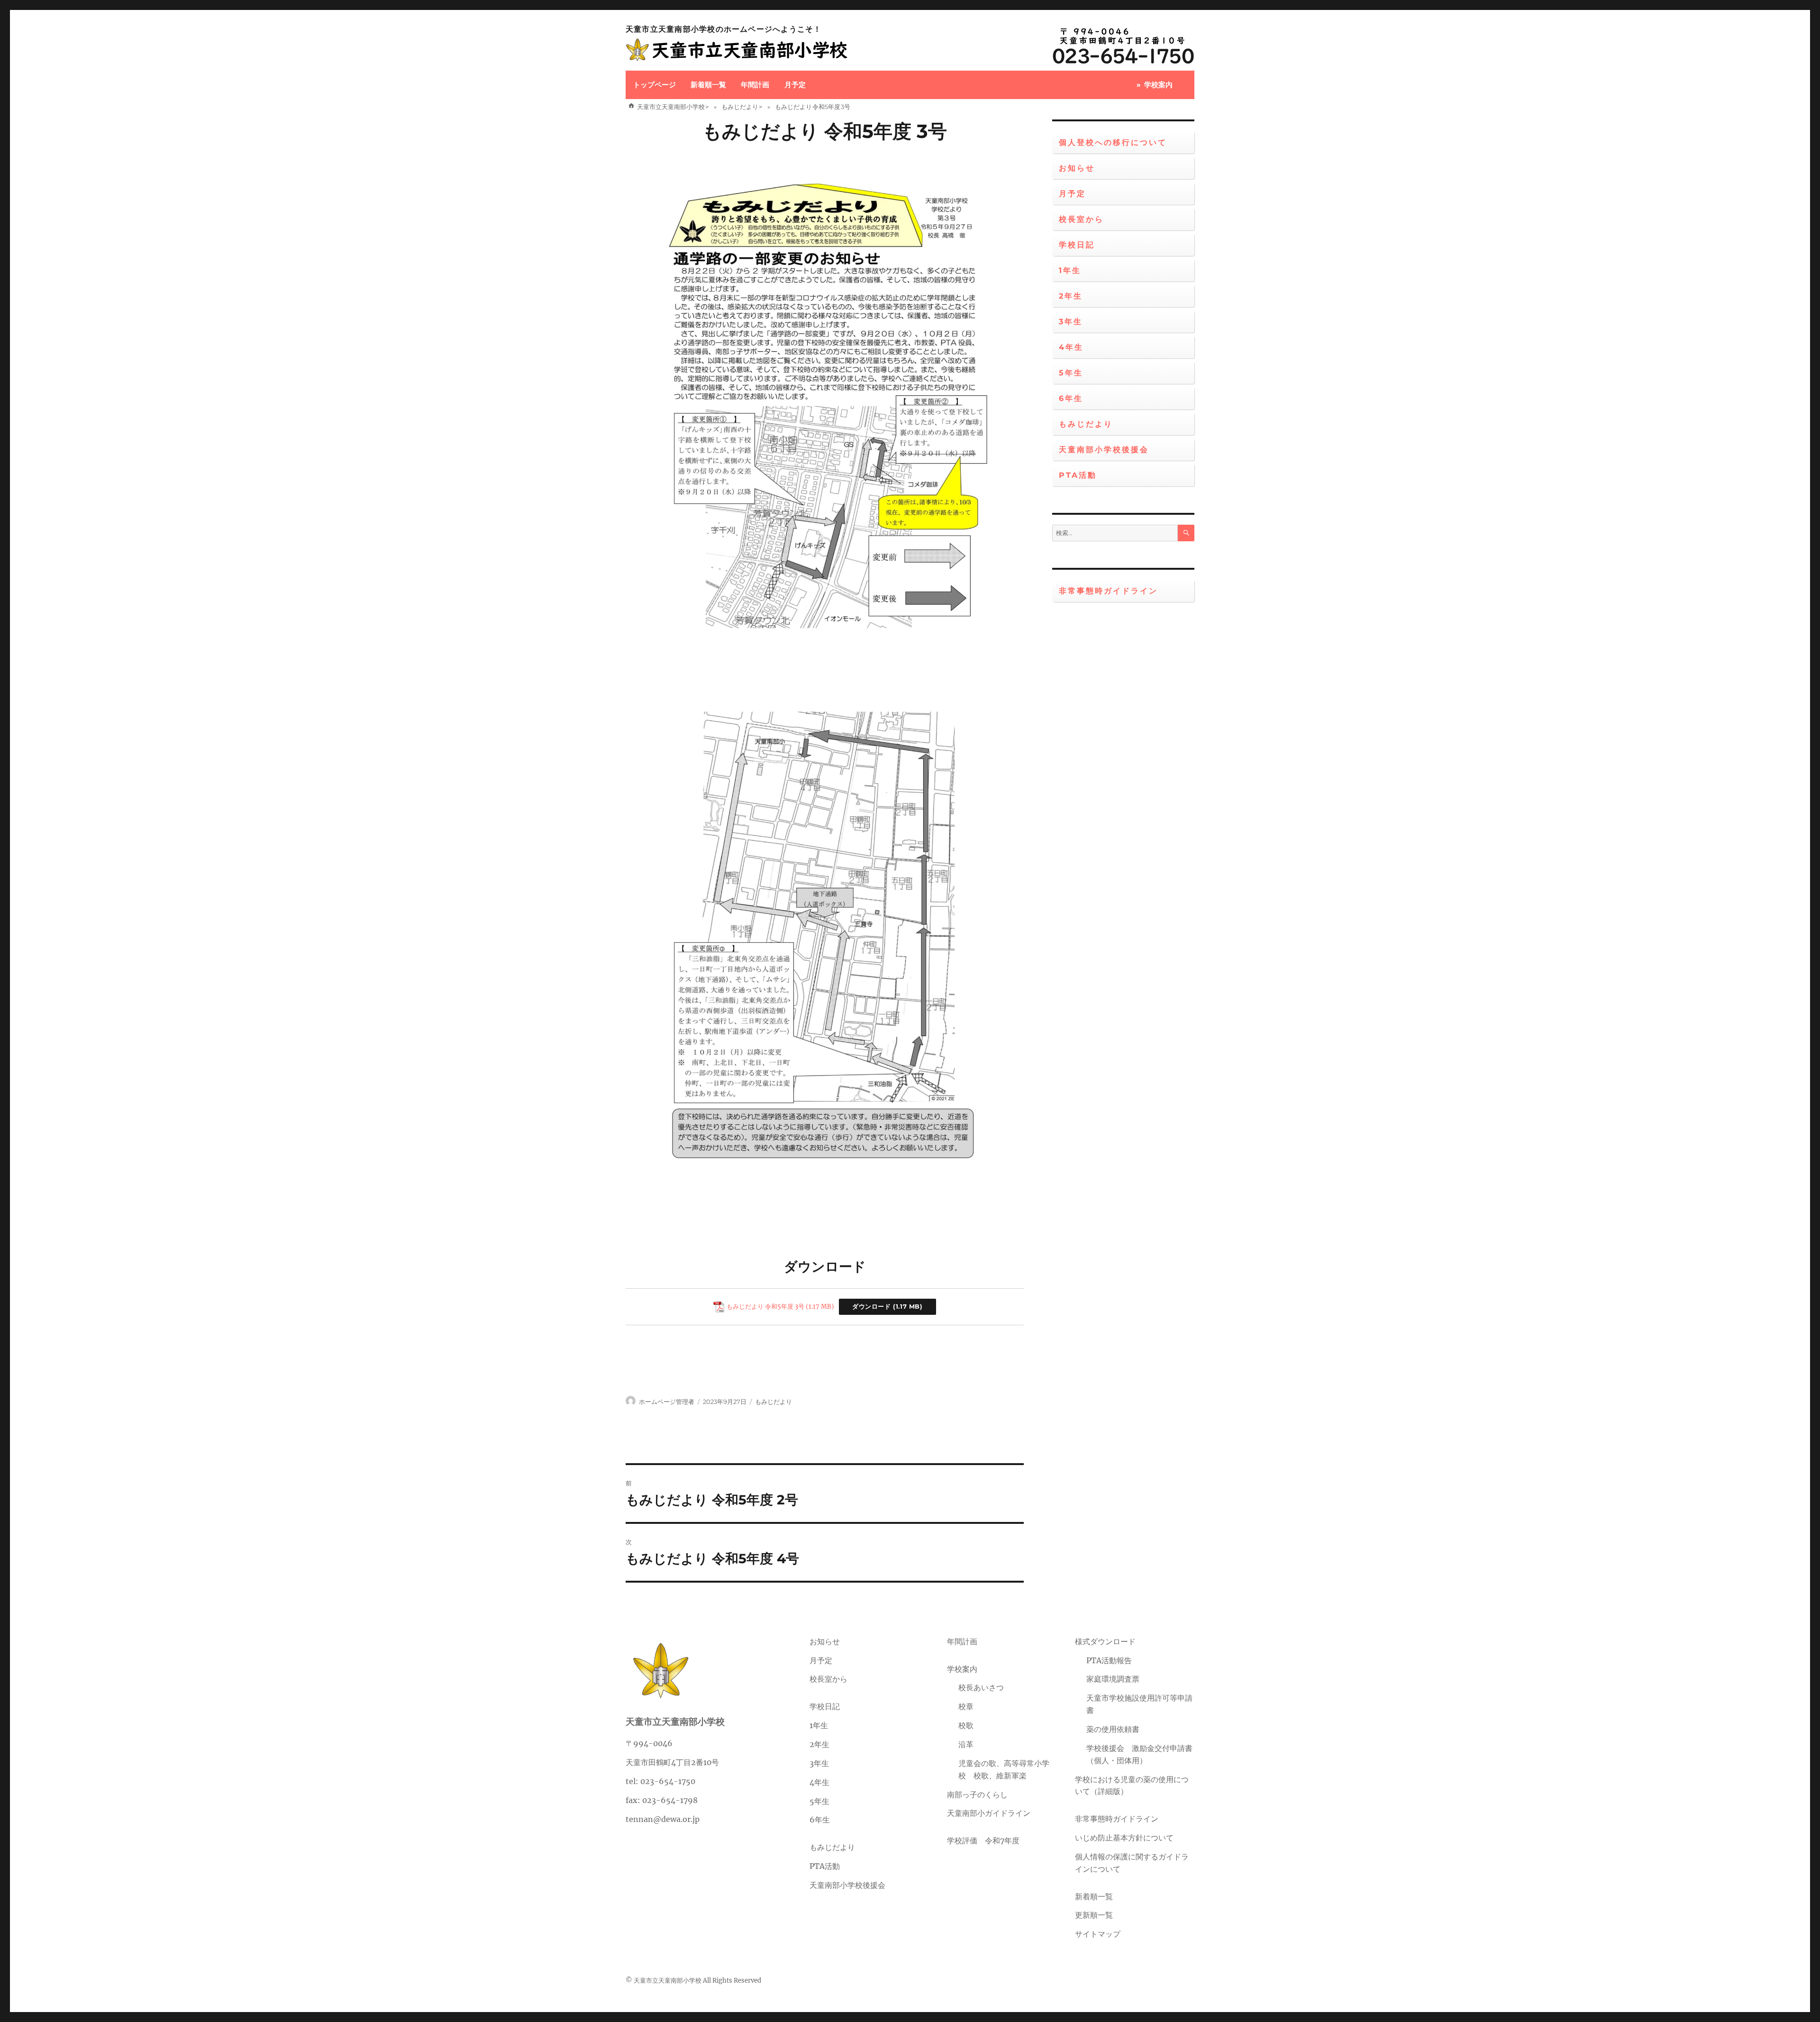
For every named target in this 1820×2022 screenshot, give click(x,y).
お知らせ (1077, 168)
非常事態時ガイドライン (1108, 591)
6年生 (1071, 398)
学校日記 (1077, 245)
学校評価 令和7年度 (983, 1840)
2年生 (1071, 296)
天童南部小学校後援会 (1104, 450)
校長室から (1081, 219)
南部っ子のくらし (977, 1794)
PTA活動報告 (1109, 1660)
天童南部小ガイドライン (989, 1813)
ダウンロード (872, 1307)
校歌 (966, 1725)
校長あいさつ (981, 1687)
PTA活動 (1078, 475)
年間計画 (755, 85)
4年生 (1071, 347)
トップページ (655, 85)
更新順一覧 (1094, 1915)
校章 (966, 1706)
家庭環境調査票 (1113, 1679)
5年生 (1071, 373)
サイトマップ (1098, 1934)
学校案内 (1158, 85)
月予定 (795, 85)
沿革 (966, 1744)
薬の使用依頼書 (1113, 1729)
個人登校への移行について (1113, 142)
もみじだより (773, 1402)
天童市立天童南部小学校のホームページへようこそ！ (724, 29)
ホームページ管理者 (667, 1402)
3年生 (1071, 322)
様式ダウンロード (1105, 1641)
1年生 (1070, 270)
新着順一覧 (708, 85)
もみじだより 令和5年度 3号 (825, 131)
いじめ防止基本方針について (1124, 1838)
